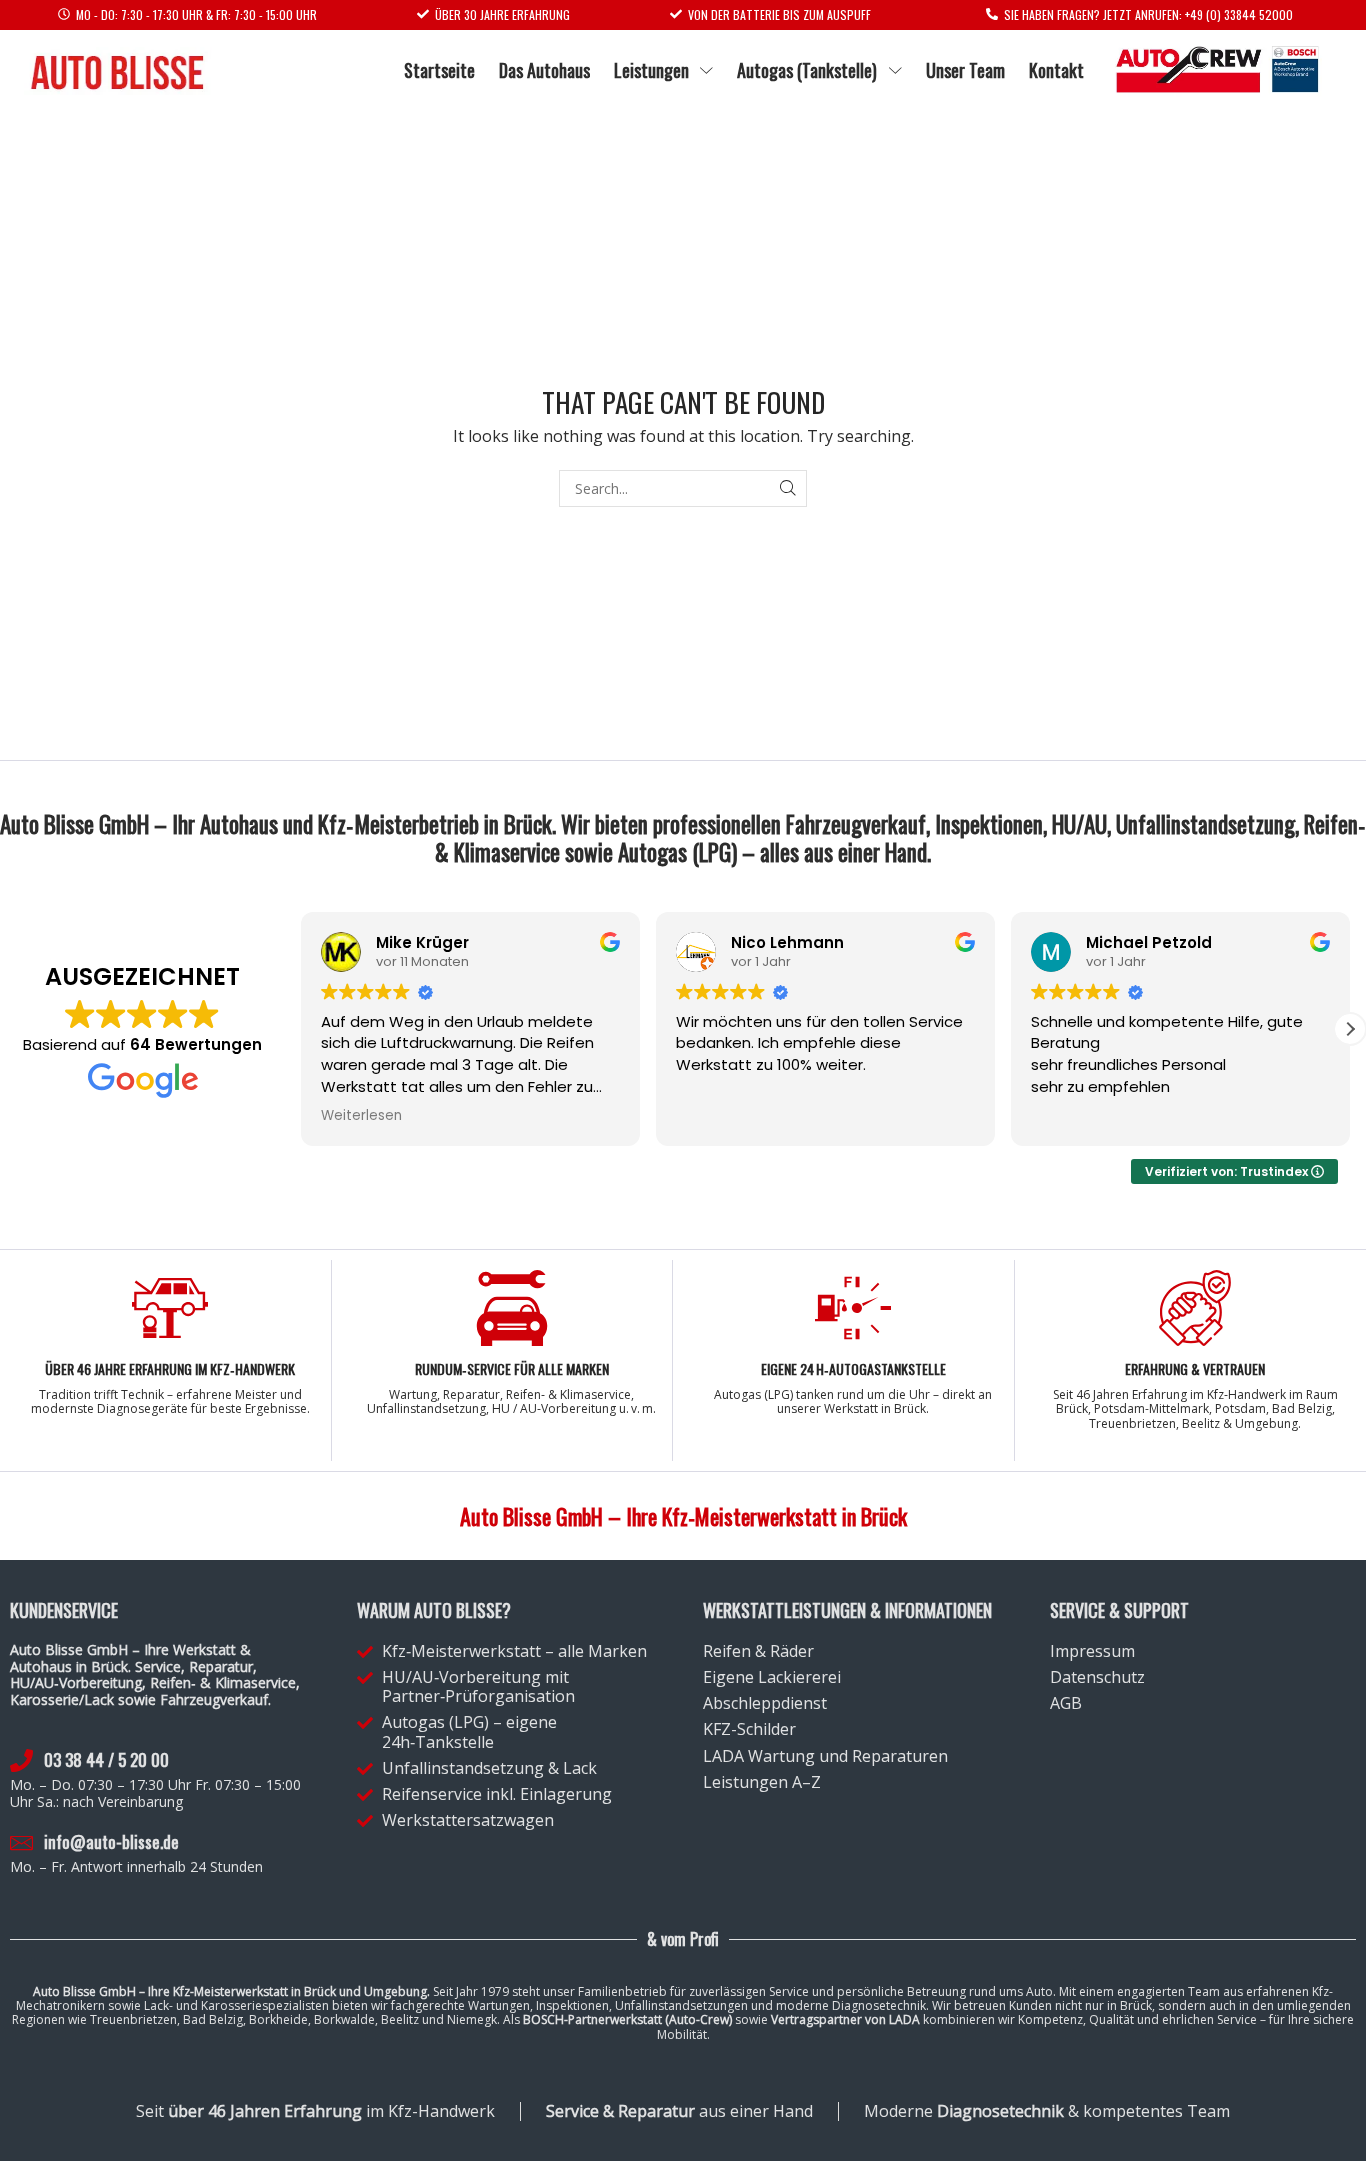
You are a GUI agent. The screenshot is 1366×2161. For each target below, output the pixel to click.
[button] (1350, 1029)
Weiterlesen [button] (361, 1116)
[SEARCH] (788, 488)
